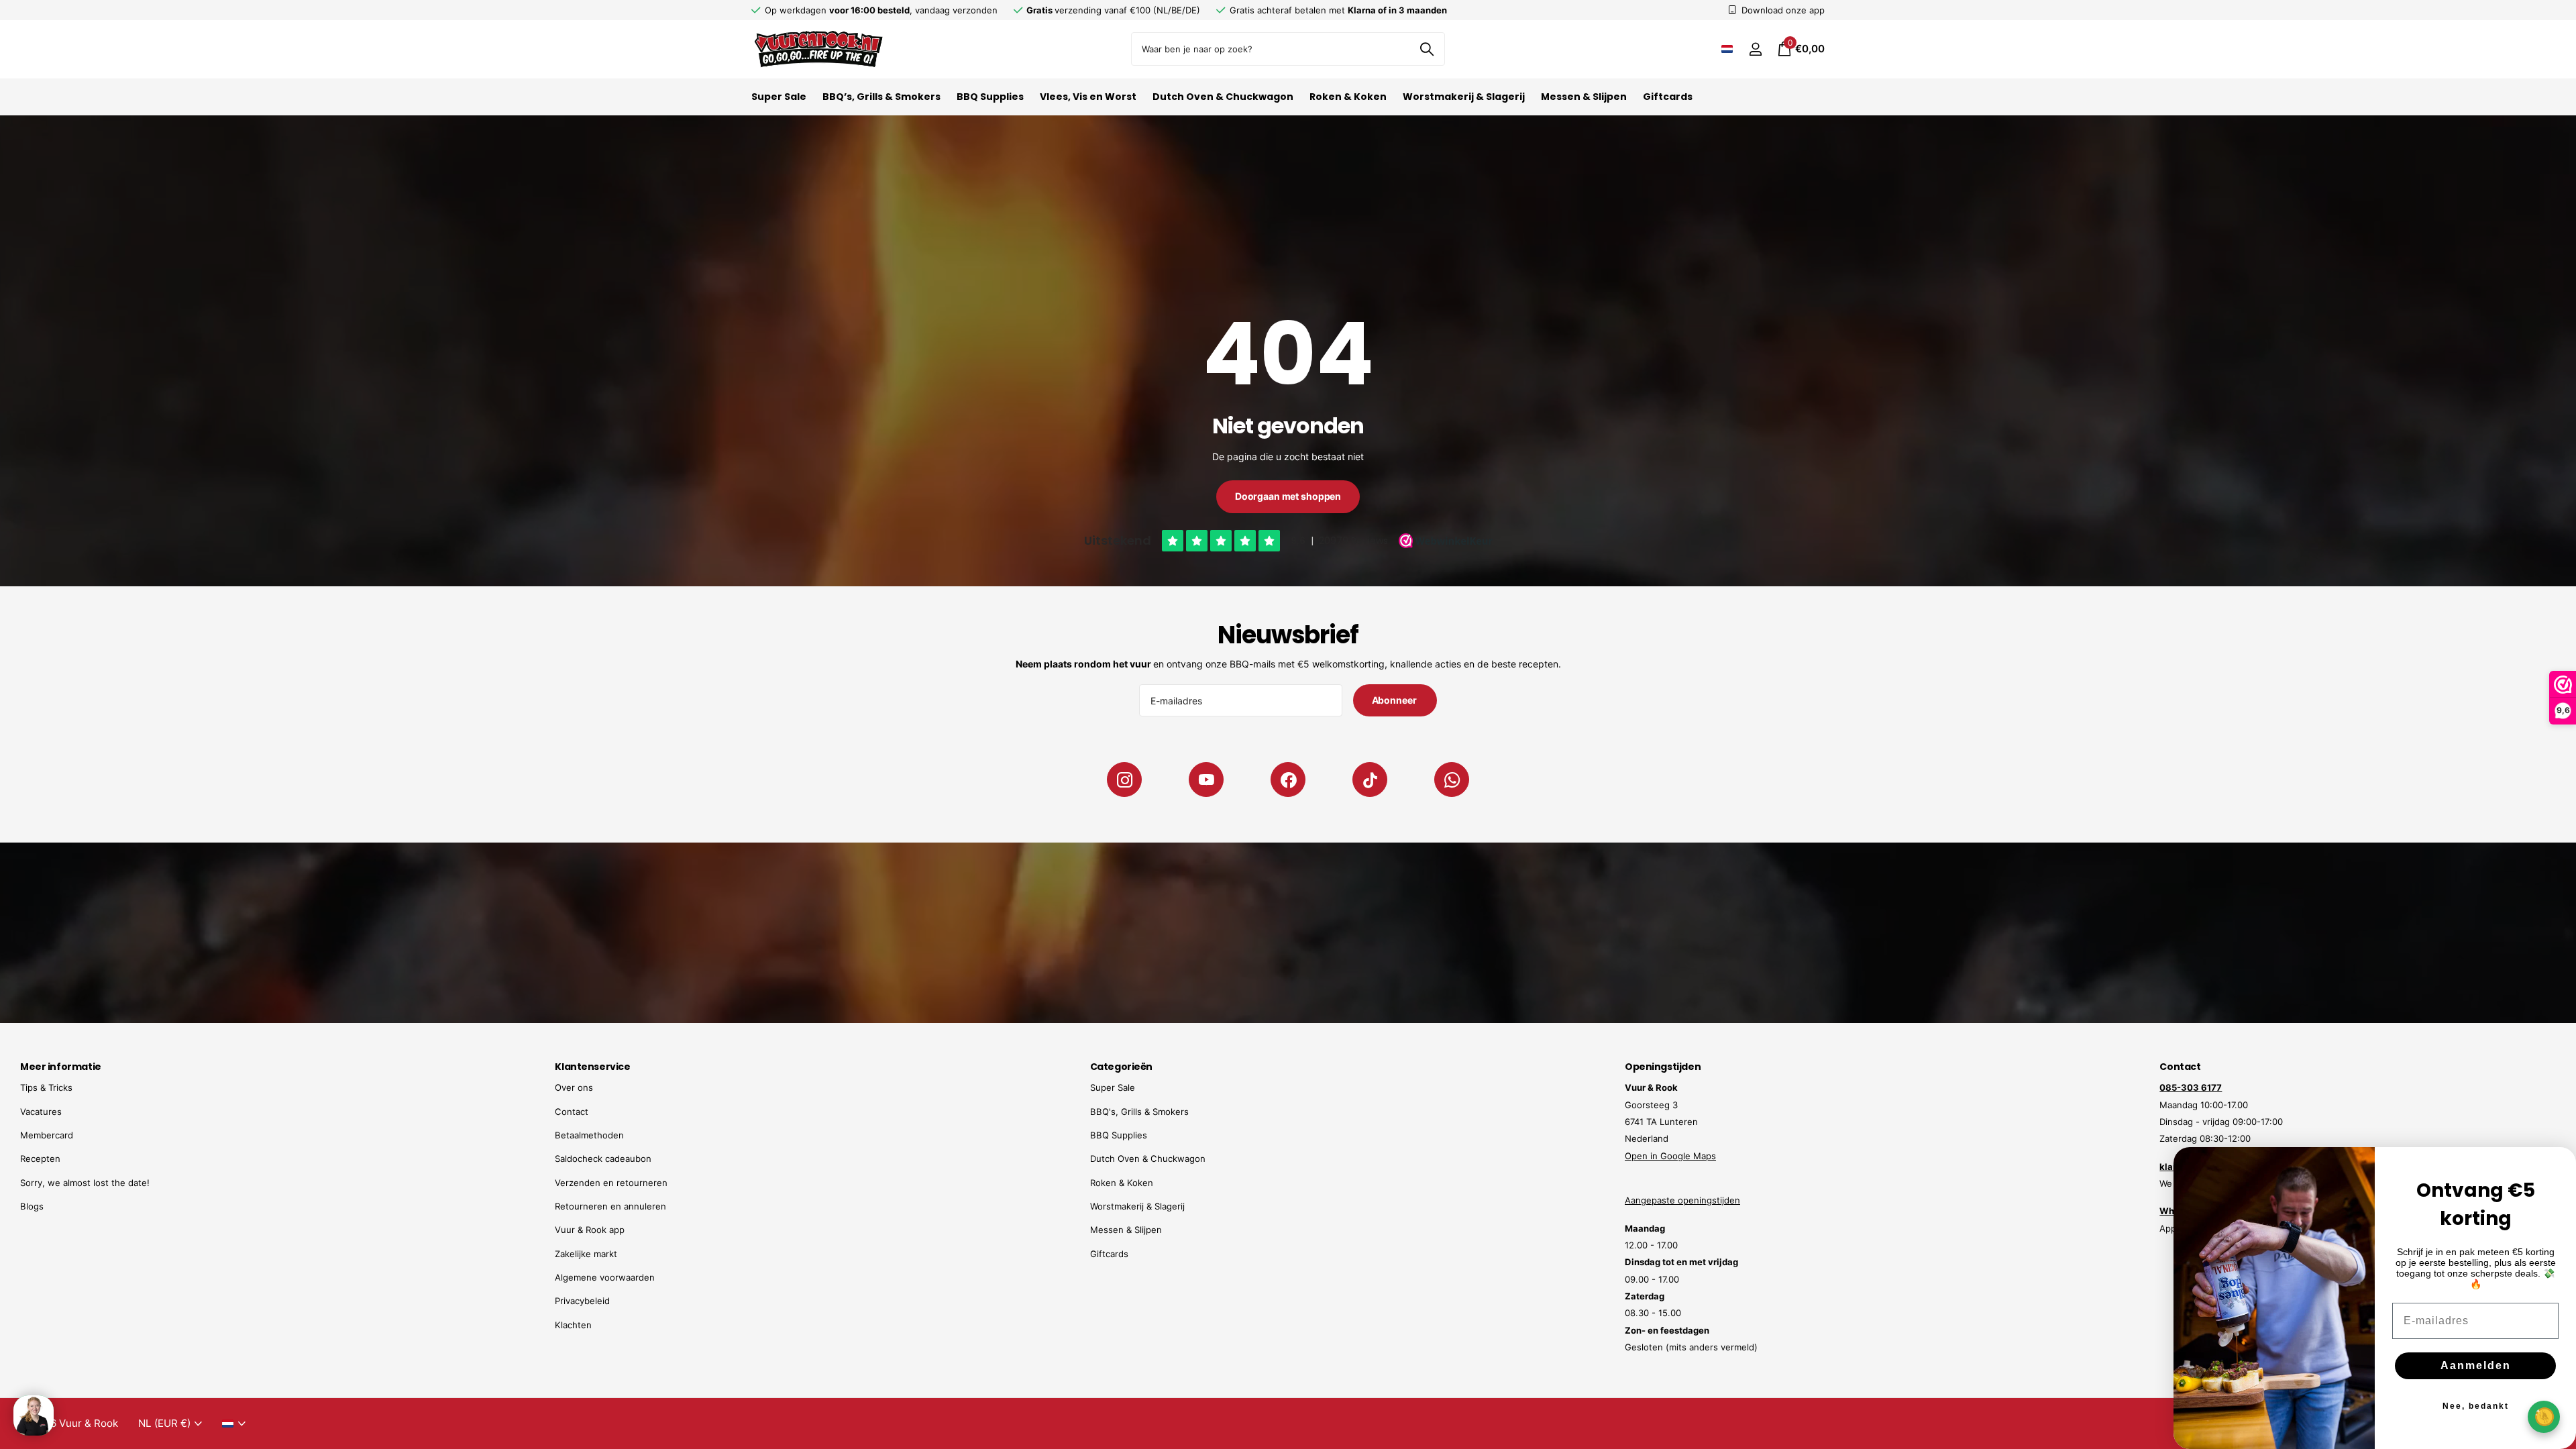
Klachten (573, 1325)
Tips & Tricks (46, 1087)
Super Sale (779, 97)
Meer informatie (61, 1067)
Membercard (47, 1135)
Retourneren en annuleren (610, 1206)
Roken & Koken (1348, 97)
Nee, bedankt (2476, 1406)
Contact (572, 1112)
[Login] (1755, 49)
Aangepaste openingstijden (1682, 1200)
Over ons (574, 1087)
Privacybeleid (582, 1301)
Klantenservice (592, 1067)
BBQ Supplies (990, 97)
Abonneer (1395, 700)
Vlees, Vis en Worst (1088, 97)
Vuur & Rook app (590, 1230)
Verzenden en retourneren (611, 1183)
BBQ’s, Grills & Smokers (881, 97)
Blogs (32, 1206)
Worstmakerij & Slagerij (1464, 97)
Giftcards (1668, 97)
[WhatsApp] (1452, 780)
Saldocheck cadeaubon (603, 1159)
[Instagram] (1124, 780)
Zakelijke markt (586, 1254)
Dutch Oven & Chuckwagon (1223, 97)
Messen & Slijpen (1584, 97)
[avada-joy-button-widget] (2544, 1416)
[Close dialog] (2557, 1166)
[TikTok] (1370, 780)
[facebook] (1288, 780)
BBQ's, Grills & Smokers (1139, 1112)
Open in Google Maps (1670, 1156)
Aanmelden (2476, 1365)
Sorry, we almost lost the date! (85, 1183)
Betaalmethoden (589, 1135)
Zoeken (1427, 49)
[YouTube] (1206, 780)
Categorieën (1121, 1067)
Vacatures (41, 1112)
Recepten (40, 1159)
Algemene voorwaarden (605, 1277)
